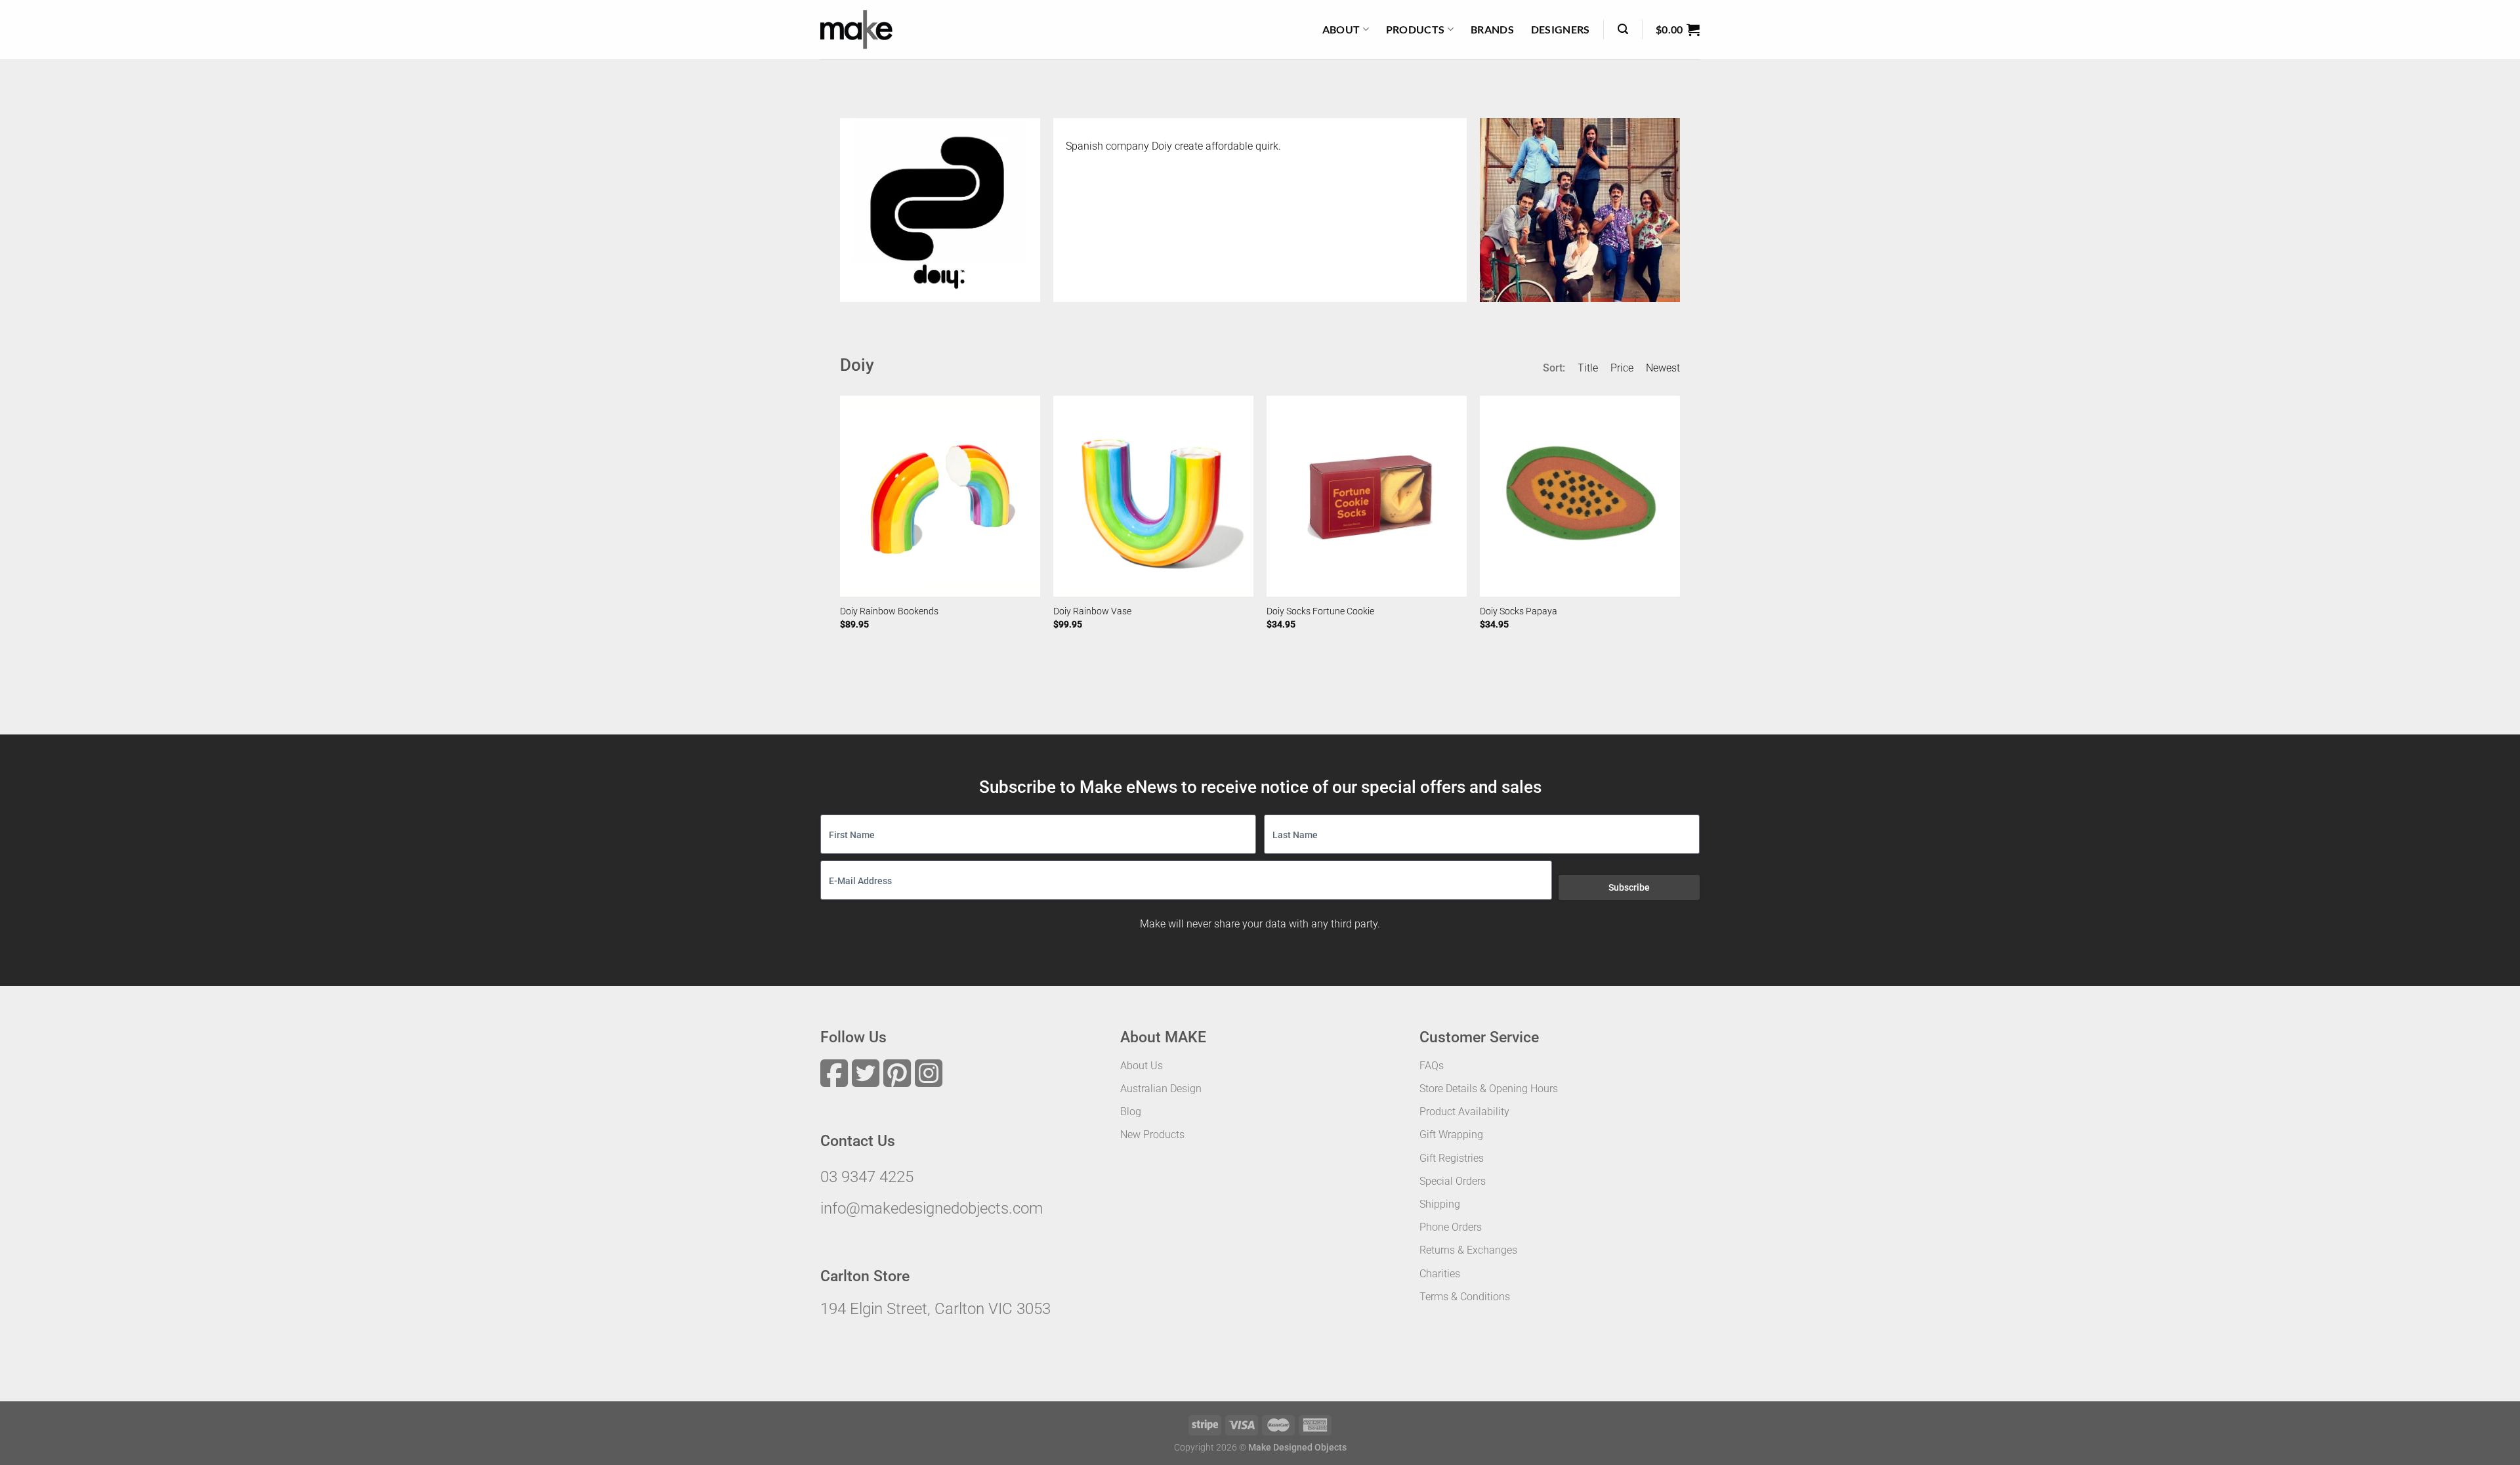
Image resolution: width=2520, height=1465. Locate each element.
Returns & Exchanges (1468, 1250)
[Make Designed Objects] (856, 30)
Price (1622, 368)
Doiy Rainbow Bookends (889, 611)
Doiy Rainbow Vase (1092, 611)
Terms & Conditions (1465, 1297)
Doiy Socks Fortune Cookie (1320, 611)
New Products (1152, 1135)
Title (1588, 368)
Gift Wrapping (1451, 1135)
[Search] (1623, 29)
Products (1416, 29)
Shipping (1440, 1204)
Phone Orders (1451, 1227)
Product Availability (1464, 1112)
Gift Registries (1452, 1158)
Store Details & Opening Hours (1489, 1089)
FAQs (1432, 1066)
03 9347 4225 (867, 1177)
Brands (1492, 29)
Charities (1440, 1274)
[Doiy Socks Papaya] (1580, 496)
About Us (1142, 1066)
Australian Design (1161, 1089)
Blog (1131, 1112)
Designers (1561, 29)
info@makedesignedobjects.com (932, 1208)
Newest (1663, 368)
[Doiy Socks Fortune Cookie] (1367, 496)
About (1341, 29)
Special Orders (1453, 1181)
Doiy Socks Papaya (1519, 611)
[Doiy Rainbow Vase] (1153, 496)
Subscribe (1629, 887)
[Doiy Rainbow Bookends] (940, 496)
